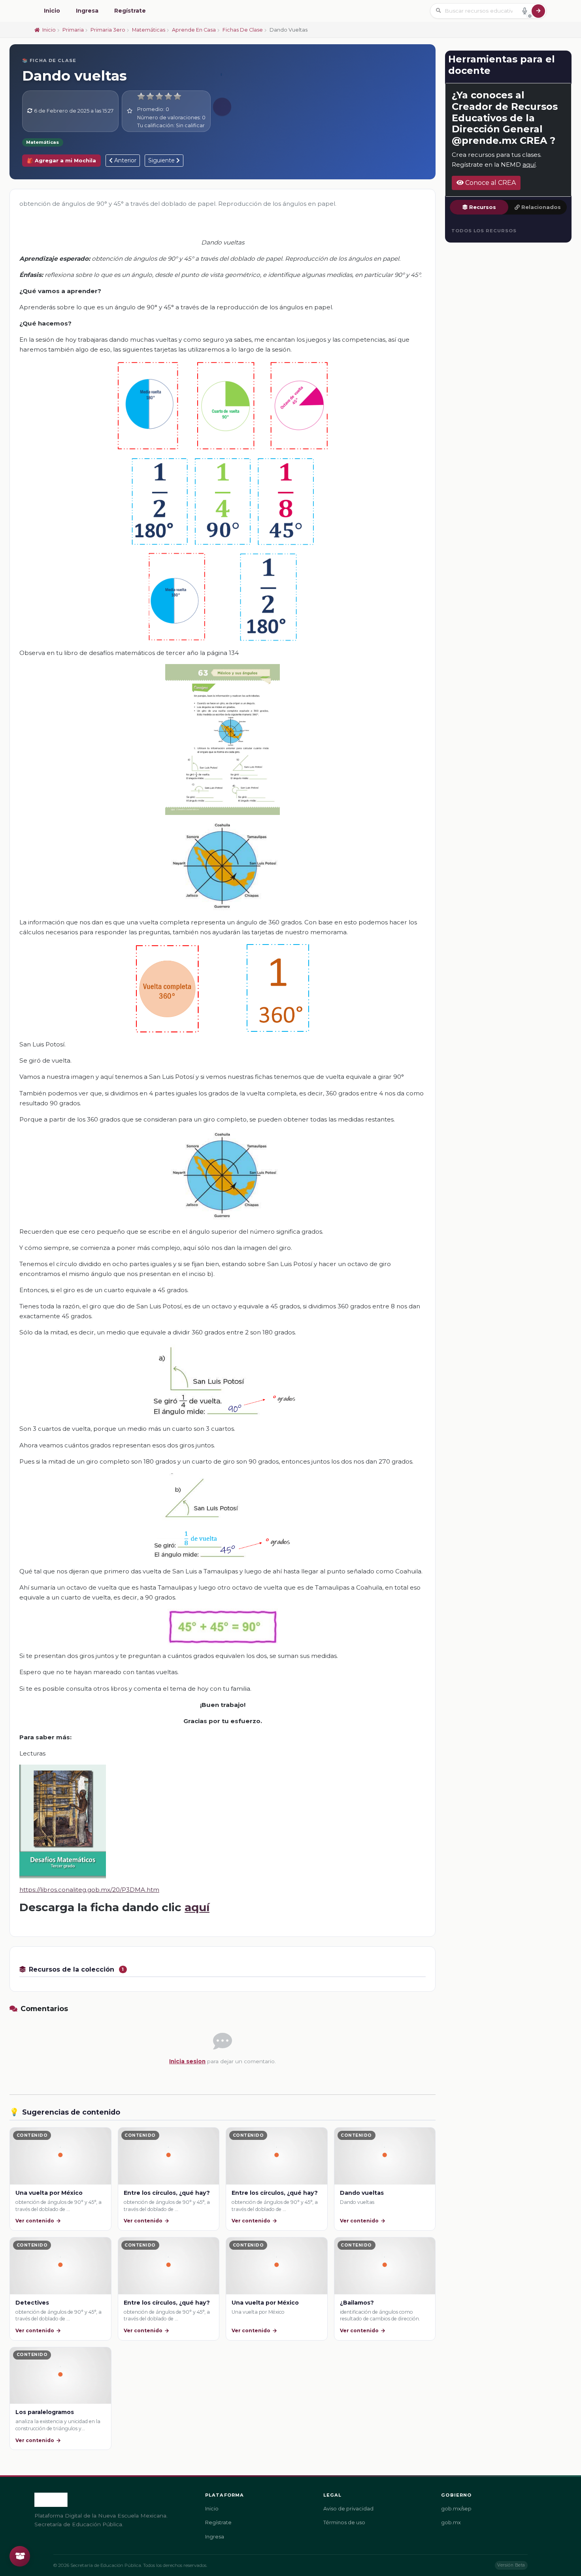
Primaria (73, 30)
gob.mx (451, 2522)
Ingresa (87, 11)
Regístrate (130, 11)
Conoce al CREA (490, 183)
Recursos (483, 207)
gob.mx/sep (456, 2509)
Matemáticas (149, 30)
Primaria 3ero (108, 30)
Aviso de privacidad (348, 2509)
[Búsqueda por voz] (524, 11)
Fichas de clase (243, 30)
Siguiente (162, 160)
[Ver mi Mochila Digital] (20, 2556)
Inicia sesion (187, 2061)
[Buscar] (538, 11)
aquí (197, 1907)
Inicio (52, 11)
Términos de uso (344, 2522)
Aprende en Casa (194, 30)
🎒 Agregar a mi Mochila (61, 161)
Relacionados (541, 207)
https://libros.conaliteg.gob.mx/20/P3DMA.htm (89, 1890)
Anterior (124, 160)
